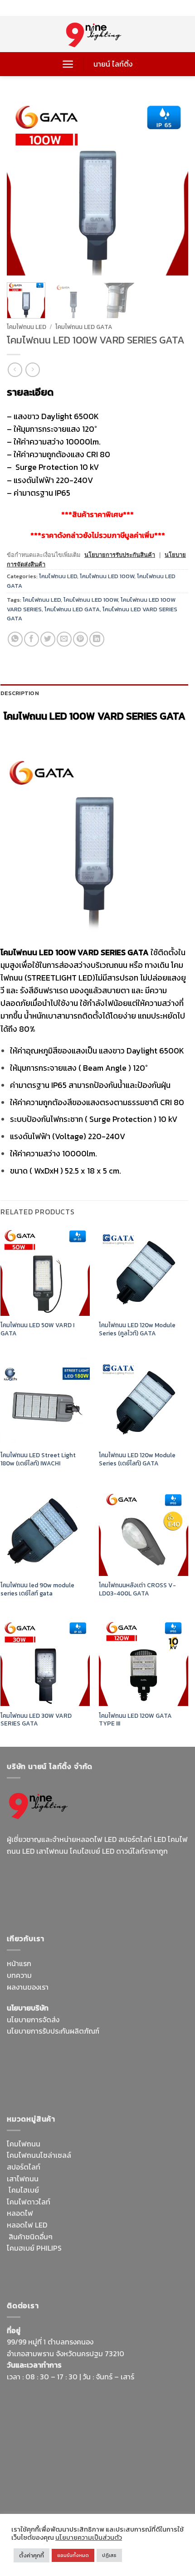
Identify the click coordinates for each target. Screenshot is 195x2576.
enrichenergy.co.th (38, 2490)
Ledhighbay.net (83, 2052)
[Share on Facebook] (32, 639)
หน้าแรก (19, 1963)
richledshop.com (141, 2248)
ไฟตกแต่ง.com (118, 2271)
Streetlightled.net (128, 2479)
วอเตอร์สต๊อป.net (109, 1884)
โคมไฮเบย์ (24, 2190)
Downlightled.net (139, 2052)
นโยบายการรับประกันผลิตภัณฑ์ (53, 2031)
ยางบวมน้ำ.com (87, 2248)
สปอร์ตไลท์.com (32, 2075)
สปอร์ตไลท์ (24, 2167)
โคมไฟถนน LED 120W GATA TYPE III (135, 1720)
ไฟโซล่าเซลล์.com (116, 2064)
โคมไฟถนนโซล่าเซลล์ (39, 2155)
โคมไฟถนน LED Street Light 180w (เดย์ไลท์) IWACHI (38, 1459)
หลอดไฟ (20, 2213)
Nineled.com (115, 2075)
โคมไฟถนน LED (27, 327)
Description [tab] (20, 693)
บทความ (19, 1975)
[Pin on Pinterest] (80, 639)
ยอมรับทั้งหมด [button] (73, 2555)
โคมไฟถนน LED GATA (84, 327)
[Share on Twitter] (48, 639)
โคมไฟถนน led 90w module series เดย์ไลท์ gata (37, 1589)
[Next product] (15, 370)
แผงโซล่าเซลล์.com (112, 2260)
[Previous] (22, 185)
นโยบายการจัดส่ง (33, 2020)
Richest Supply (31, 2052)
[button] (68, 64)
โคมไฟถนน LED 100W (107, 576)
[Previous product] (32, 370)
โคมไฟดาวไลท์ (29, 2202)
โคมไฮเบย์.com (128, 1895)
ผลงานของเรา (28, 1987)
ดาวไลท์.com (61, 2260)
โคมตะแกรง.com (32, 2087)
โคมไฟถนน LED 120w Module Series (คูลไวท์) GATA (137, 1329)
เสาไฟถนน (23, 2179)
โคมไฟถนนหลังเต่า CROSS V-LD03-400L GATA (137, 1589)
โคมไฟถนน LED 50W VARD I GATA (37, 1329)
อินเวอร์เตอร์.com (67, 2271)
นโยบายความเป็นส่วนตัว (89, 2537)
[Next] (173, 185)
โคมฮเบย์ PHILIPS (34, 2248)
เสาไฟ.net (22, 2479)
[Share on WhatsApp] (15, 639)
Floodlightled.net (68, 2479)
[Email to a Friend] (64, 639)
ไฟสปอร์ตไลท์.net (74, 1895)
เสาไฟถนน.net (160, 2075)
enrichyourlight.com (42, 1884)
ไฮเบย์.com (75, 2075)
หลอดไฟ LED (27, 2225)
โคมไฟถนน (24, 2144)
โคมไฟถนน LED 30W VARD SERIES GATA (36, 1720)
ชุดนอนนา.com (93, 2490)
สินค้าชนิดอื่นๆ (31, 2237)
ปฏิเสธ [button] (109, 2555)
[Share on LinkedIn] (97, 639)
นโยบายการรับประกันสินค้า (120, 555)
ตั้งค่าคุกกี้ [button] (32, 2555)
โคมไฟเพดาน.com (88, 2087)
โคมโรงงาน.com (62, 2064)
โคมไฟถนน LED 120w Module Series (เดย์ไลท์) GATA (137, 1459)
